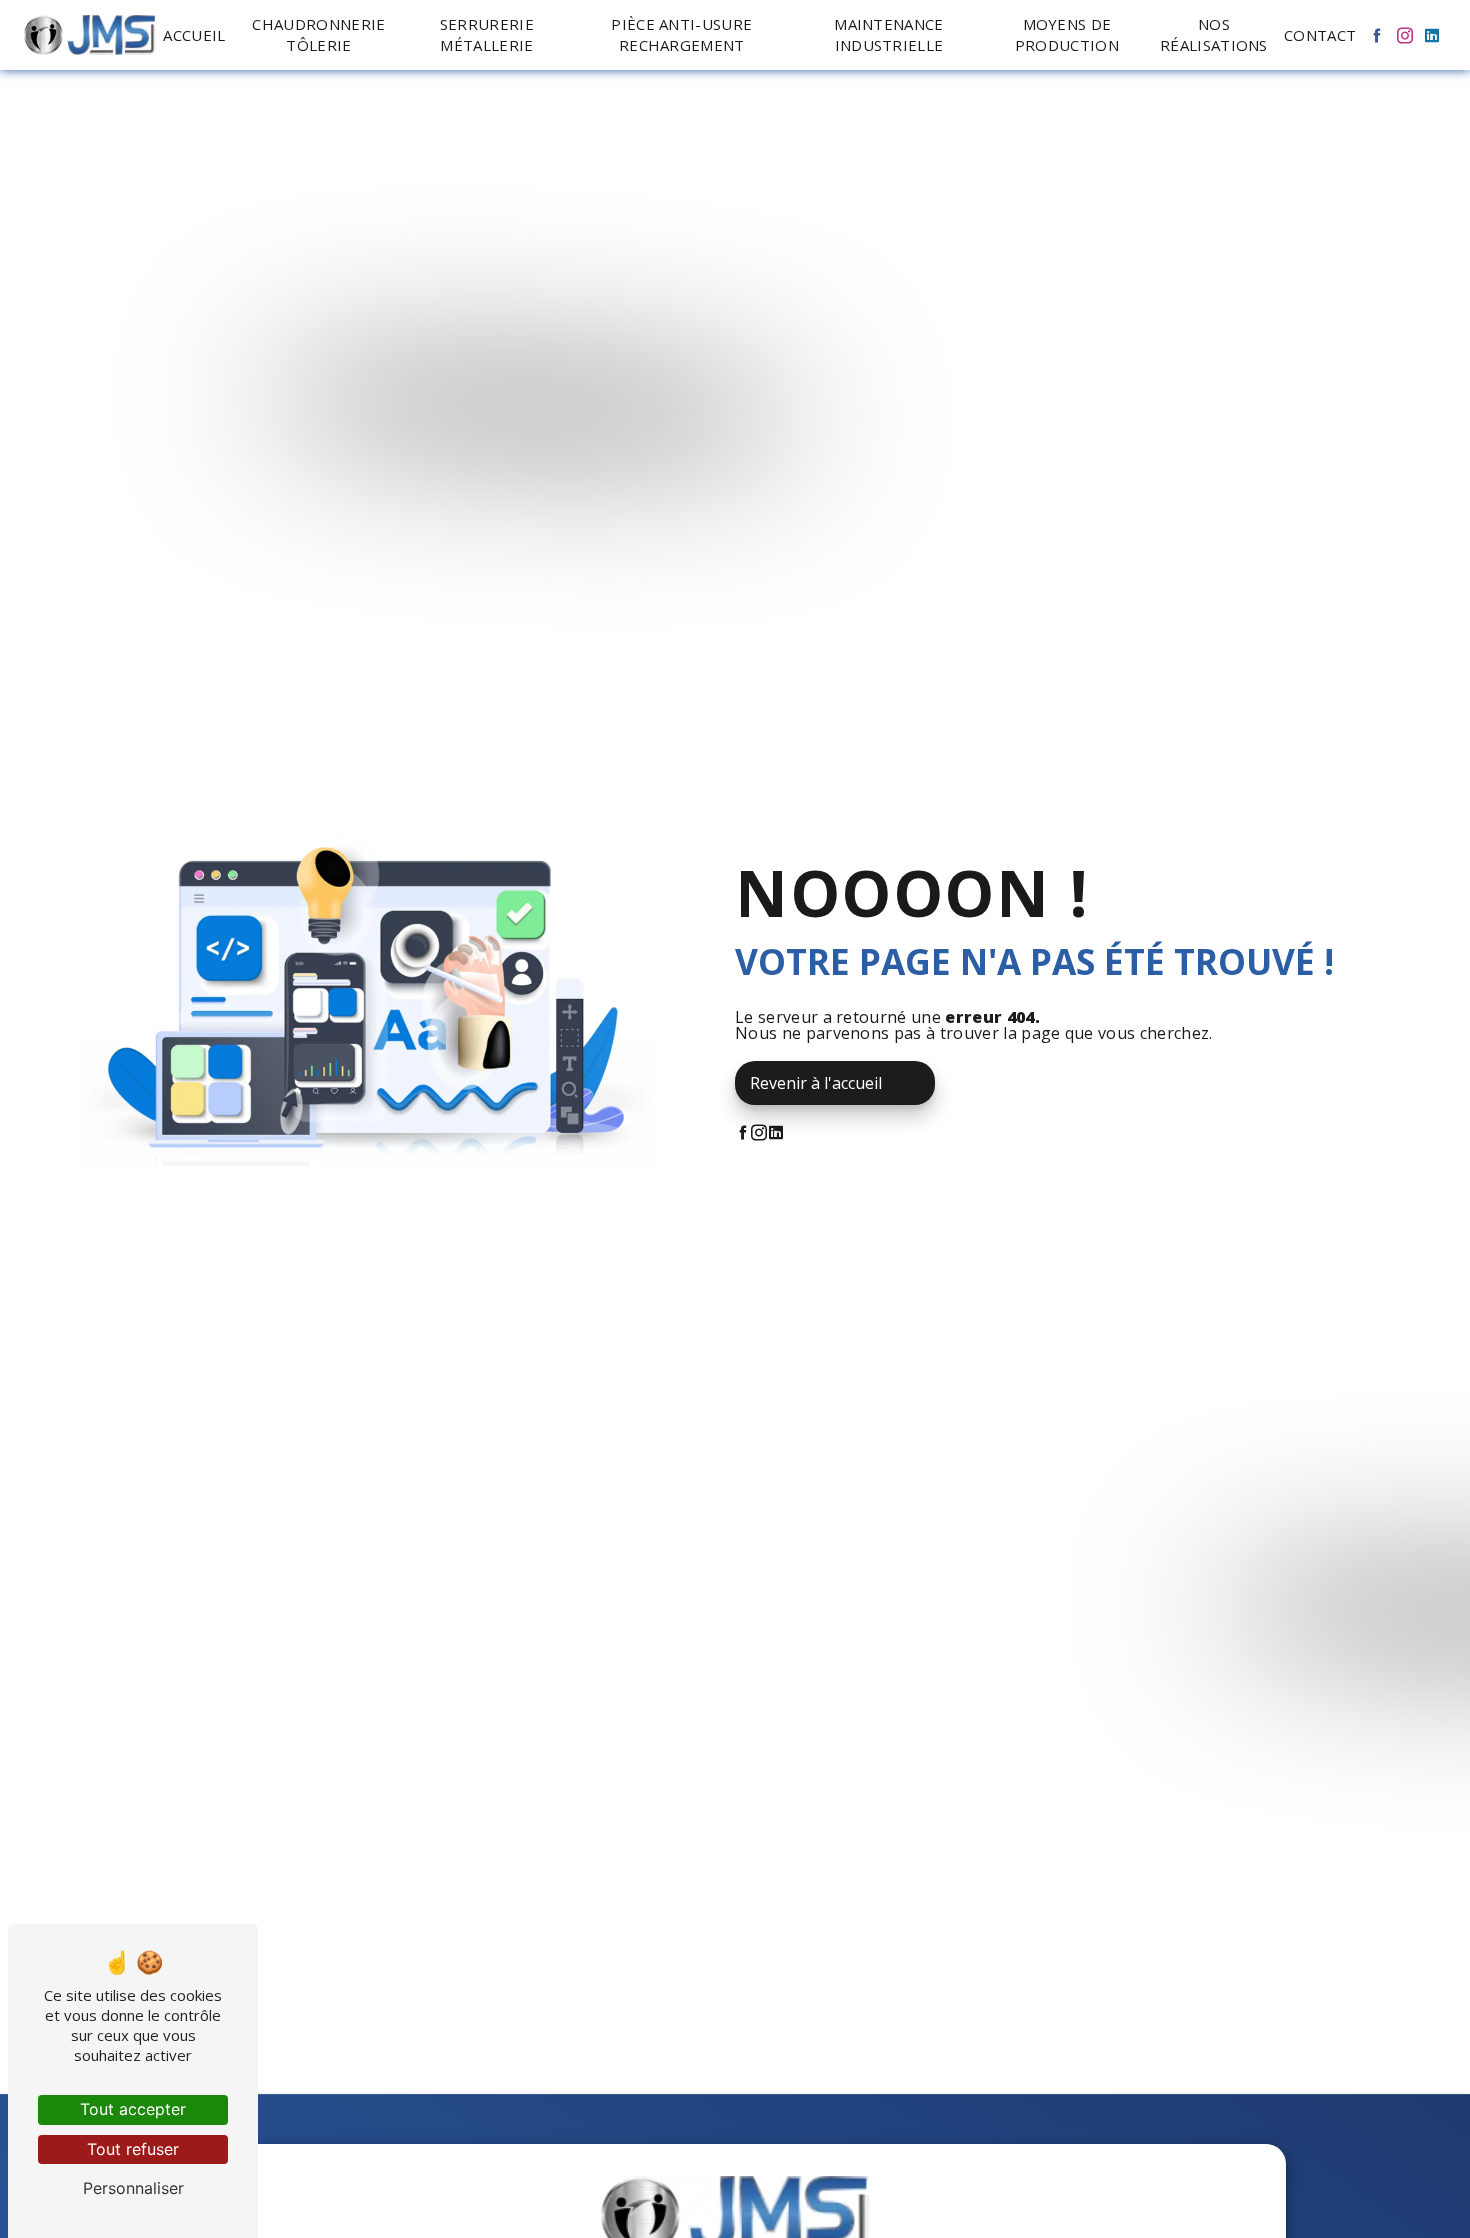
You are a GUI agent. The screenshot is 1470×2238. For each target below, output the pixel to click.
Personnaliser (133, 2188)
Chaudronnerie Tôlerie (318, 34)
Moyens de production (1067, 34)
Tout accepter (133, 2109)
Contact (1320, 35)
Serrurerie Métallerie (487, 34)
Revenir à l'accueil (816, 1083)
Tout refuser (133, 2149)
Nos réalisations (1214, 34)
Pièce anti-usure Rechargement (681, 34)
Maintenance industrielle (889, 34)
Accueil (194, 35)
